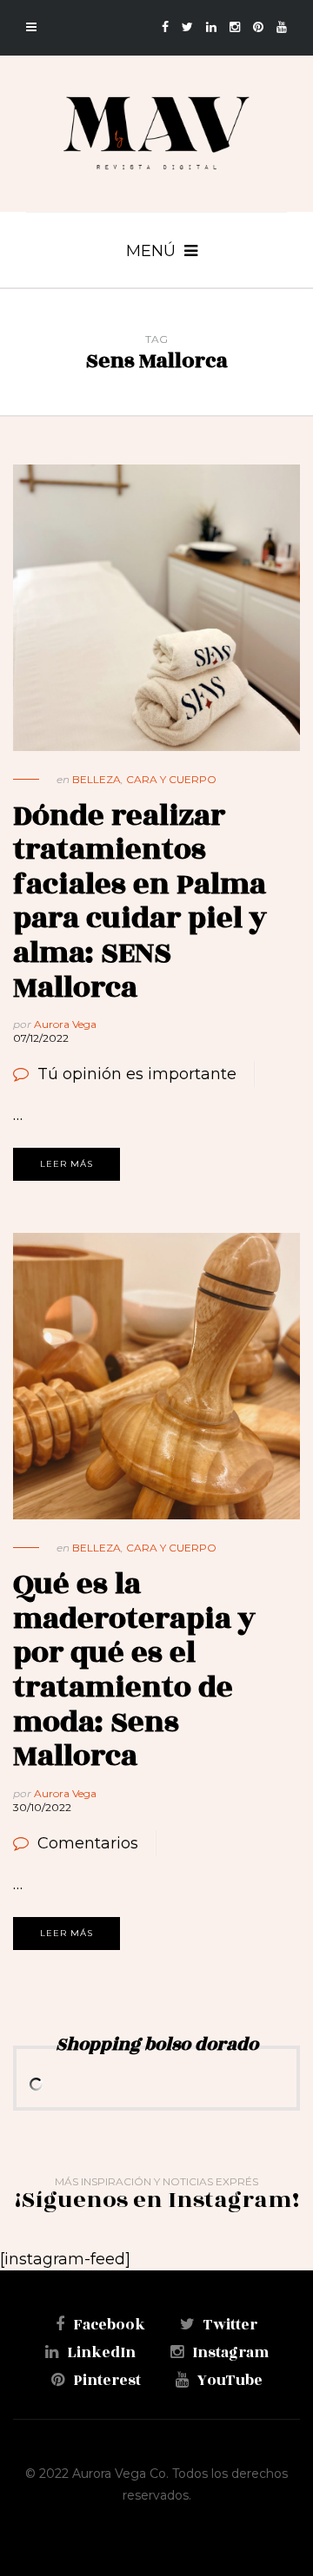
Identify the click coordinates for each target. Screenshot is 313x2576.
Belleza (97, 779)
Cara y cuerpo (171, 779)
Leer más (67, 1164)
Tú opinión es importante (137, 1074)
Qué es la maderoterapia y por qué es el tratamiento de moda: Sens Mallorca (134, 1670)
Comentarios (88, 1843)
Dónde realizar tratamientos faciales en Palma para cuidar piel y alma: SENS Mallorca (140, 902)
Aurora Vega (65, 1024)
